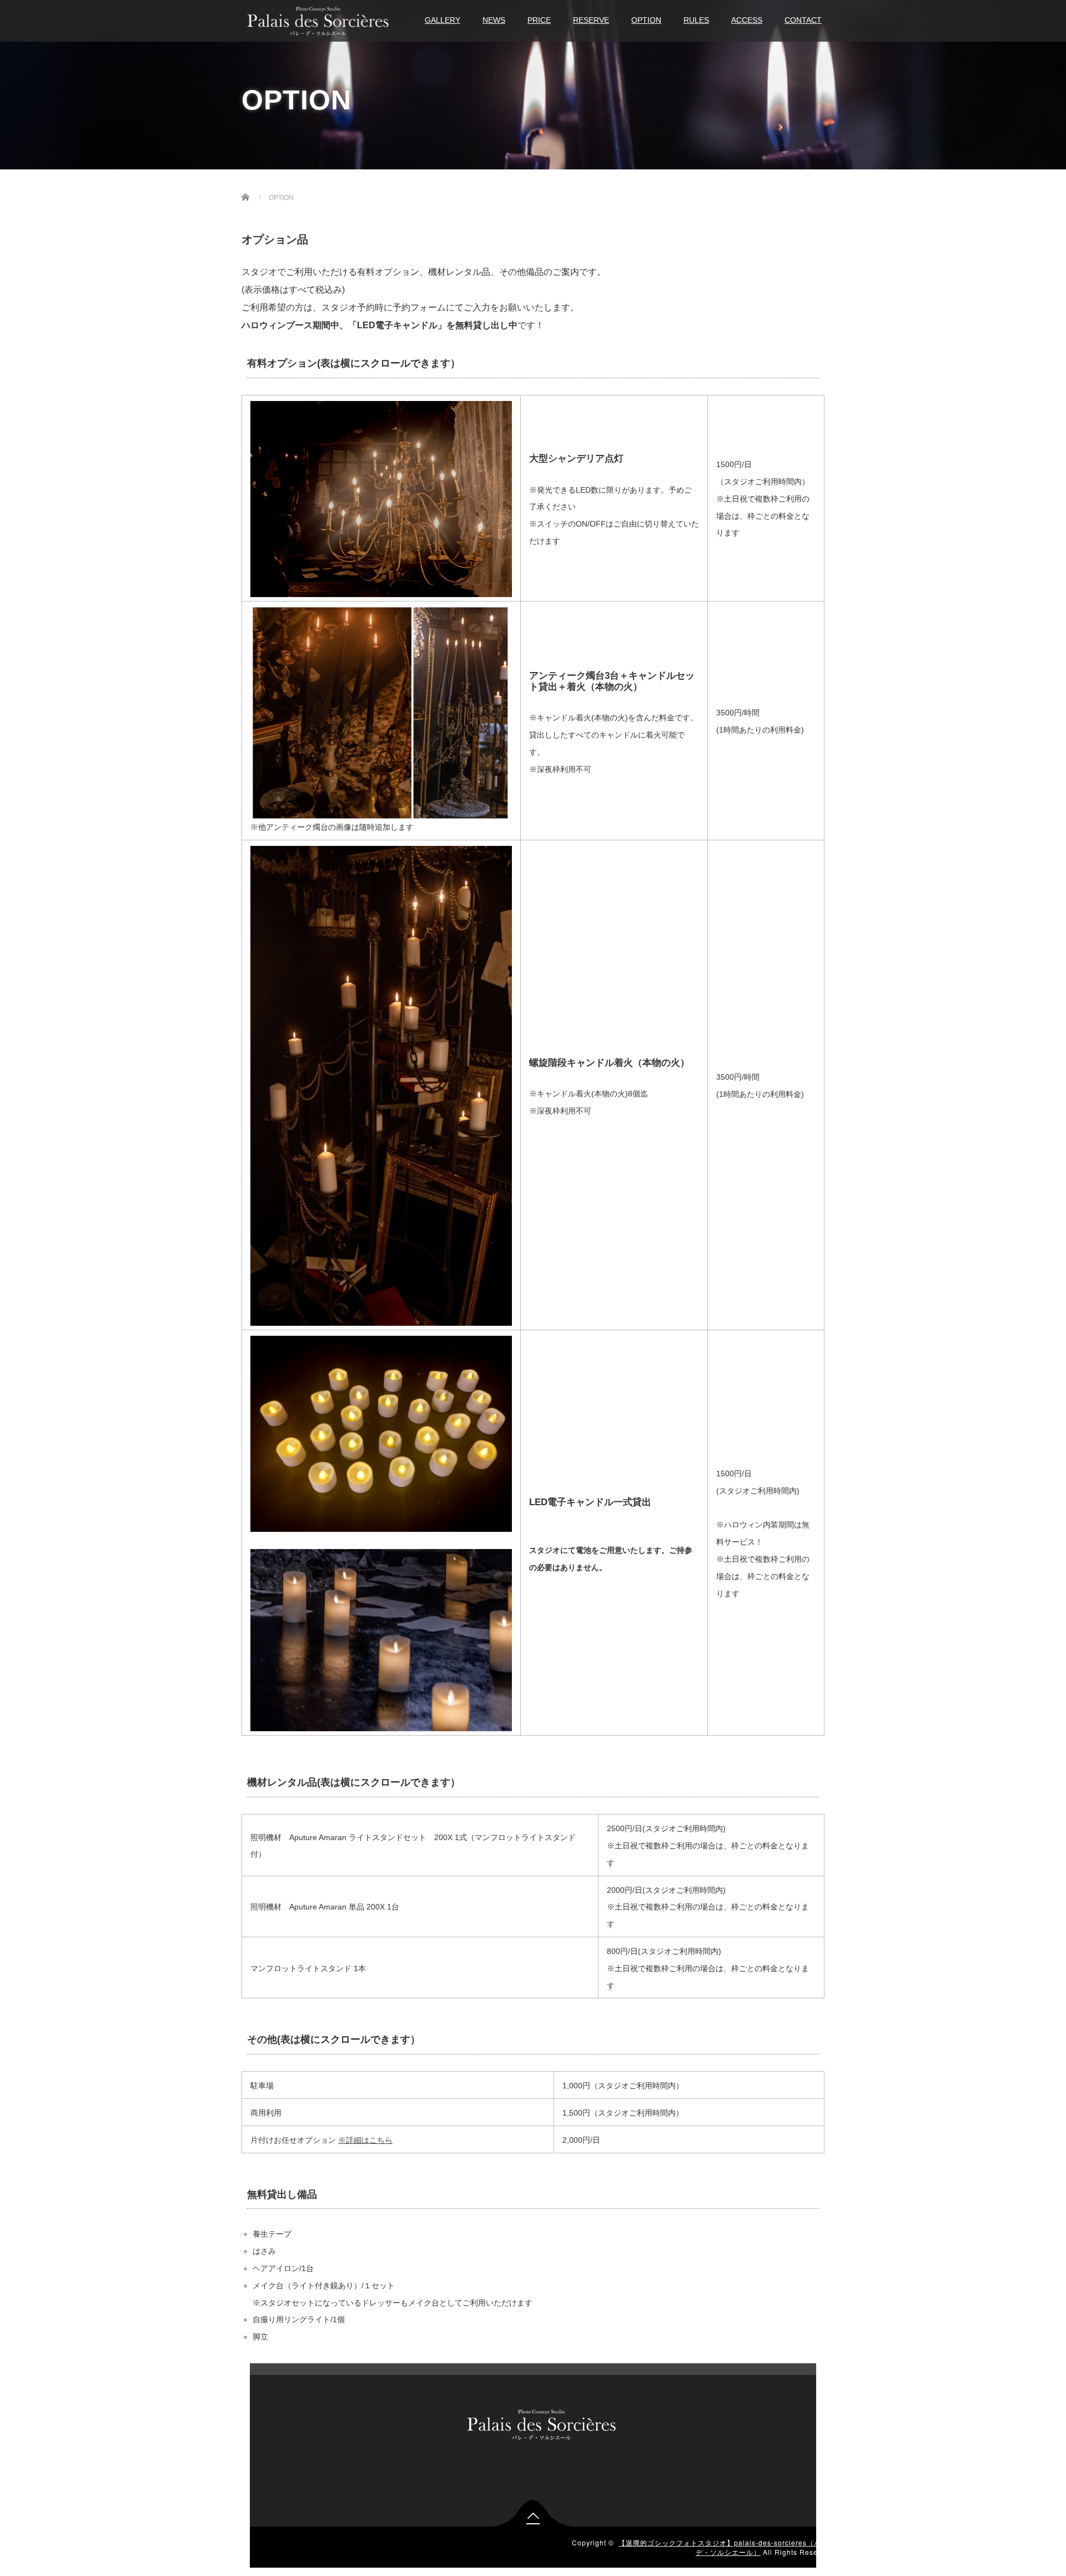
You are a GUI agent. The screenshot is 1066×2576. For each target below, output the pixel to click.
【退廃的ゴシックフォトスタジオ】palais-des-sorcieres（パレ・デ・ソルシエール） (727, 2547)
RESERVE (591, 20)
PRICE (539, 20)
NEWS (494, 20)
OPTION (646, 20)
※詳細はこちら (365, 2140)
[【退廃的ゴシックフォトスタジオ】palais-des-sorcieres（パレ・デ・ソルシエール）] (318, 20)
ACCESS (747, 20)
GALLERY (443, 20)
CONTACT (803, 20)
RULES (696, 20)
